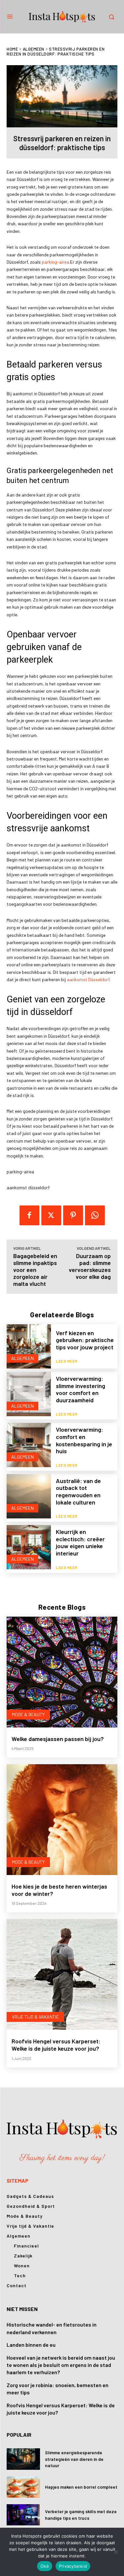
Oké (45, 2566)
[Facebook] (29, 1215)
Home (12, 49)
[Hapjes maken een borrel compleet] (23, 2487)
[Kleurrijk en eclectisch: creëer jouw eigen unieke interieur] (29, 1547)
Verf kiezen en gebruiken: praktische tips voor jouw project (85, 1340)
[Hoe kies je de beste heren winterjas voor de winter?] (62, 1820)
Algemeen (34, 49)
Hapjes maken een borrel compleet (81, 2487)
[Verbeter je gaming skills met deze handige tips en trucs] (23, 2515)
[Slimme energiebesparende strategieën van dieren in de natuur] (23, 2459)
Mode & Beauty (28, 1714)
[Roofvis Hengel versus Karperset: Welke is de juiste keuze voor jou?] (62, 1974)
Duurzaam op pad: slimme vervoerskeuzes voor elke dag (90, 1266)
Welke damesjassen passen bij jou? (58, 1739)
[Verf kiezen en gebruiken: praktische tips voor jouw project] (29, 1346)
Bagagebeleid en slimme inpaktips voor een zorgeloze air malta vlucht (35, 1270)
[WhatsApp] (95, 1215)
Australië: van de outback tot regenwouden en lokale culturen (78, 1491)
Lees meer (67, 1361)
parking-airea (55, 262)
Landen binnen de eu (31, 2345)
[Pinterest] (73, 1215)
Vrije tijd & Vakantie (35, 2017)
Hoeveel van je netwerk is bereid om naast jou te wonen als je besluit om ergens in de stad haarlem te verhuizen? (61, 2365)
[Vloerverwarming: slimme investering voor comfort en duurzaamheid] (29, 1394)
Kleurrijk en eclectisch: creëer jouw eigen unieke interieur (80, 1542)
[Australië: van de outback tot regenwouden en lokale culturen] (29, 1496)
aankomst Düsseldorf (88, 979)
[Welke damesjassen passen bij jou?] (62, 1672)
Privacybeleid (73, 2566)
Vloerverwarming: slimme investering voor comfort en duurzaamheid (81, 1389)
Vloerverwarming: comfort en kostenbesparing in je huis (84, 1440)
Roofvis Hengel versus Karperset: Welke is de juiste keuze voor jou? (56, 2045)
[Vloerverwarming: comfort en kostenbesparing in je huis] (29, 1445)
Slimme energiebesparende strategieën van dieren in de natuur (74, 2459)
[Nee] (116, 2552)
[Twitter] (51, 1215)
